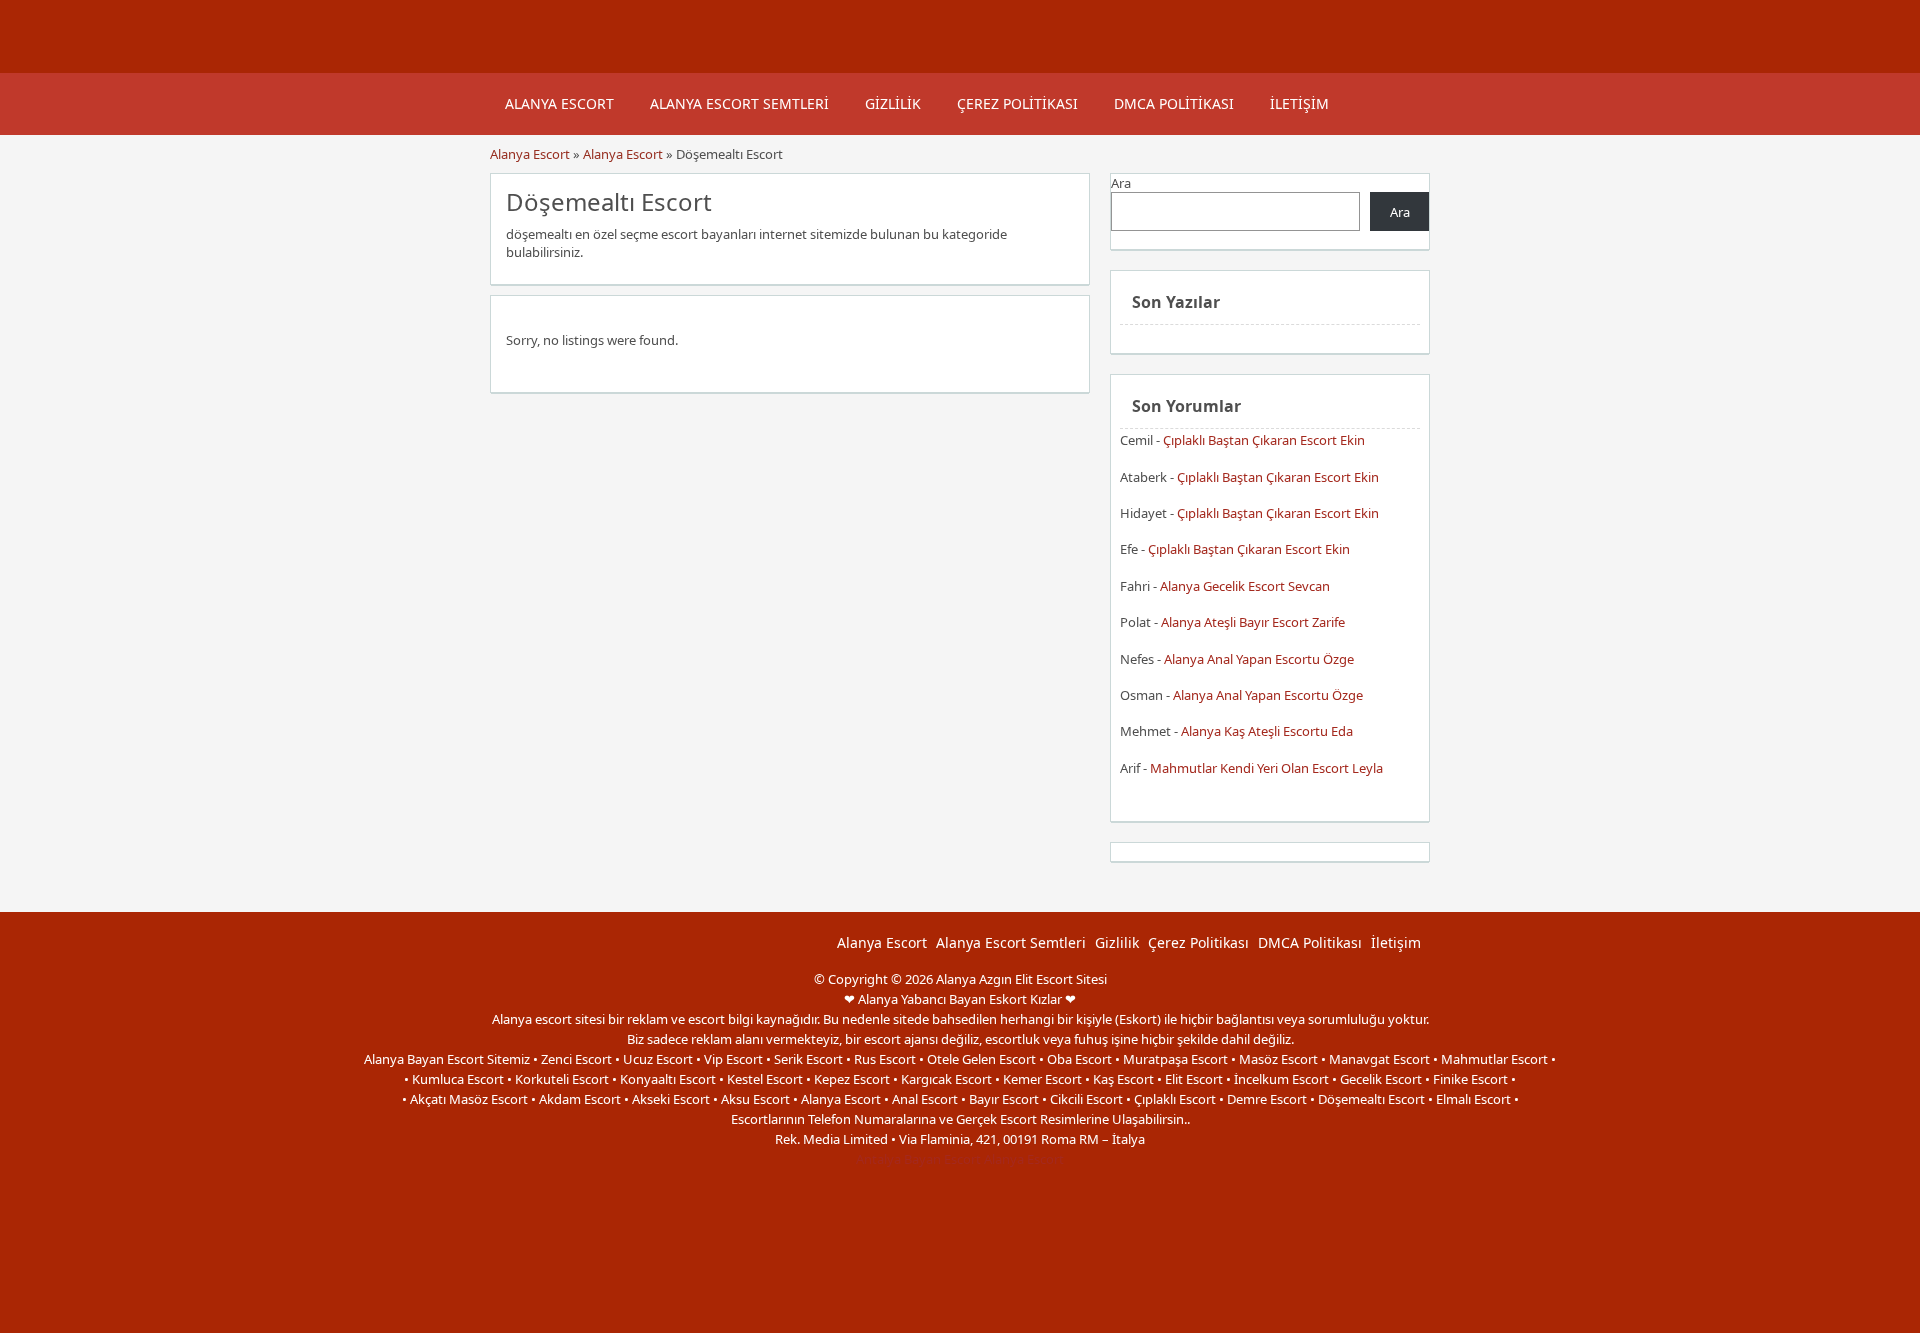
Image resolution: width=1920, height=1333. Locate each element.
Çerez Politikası (1017, 103)
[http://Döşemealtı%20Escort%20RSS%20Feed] (1064, 200)
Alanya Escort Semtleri (739, 103)
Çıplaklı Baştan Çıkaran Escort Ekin (1264, 440)
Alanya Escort (559, 103)
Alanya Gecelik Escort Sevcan (1245, 586)
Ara (1121, 183)
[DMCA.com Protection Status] (960, 1322)
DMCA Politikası (1174, 103)
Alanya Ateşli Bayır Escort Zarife (1253, 622)
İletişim (1299, 103)
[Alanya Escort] (515, 63)
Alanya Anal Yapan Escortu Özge (1259, 659)
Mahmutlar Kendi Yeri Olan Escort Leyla (1266, 768)
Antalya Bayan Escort (918, 1159)
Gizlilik (893, 103)
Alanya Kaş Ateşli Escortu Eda (1267, 731)
